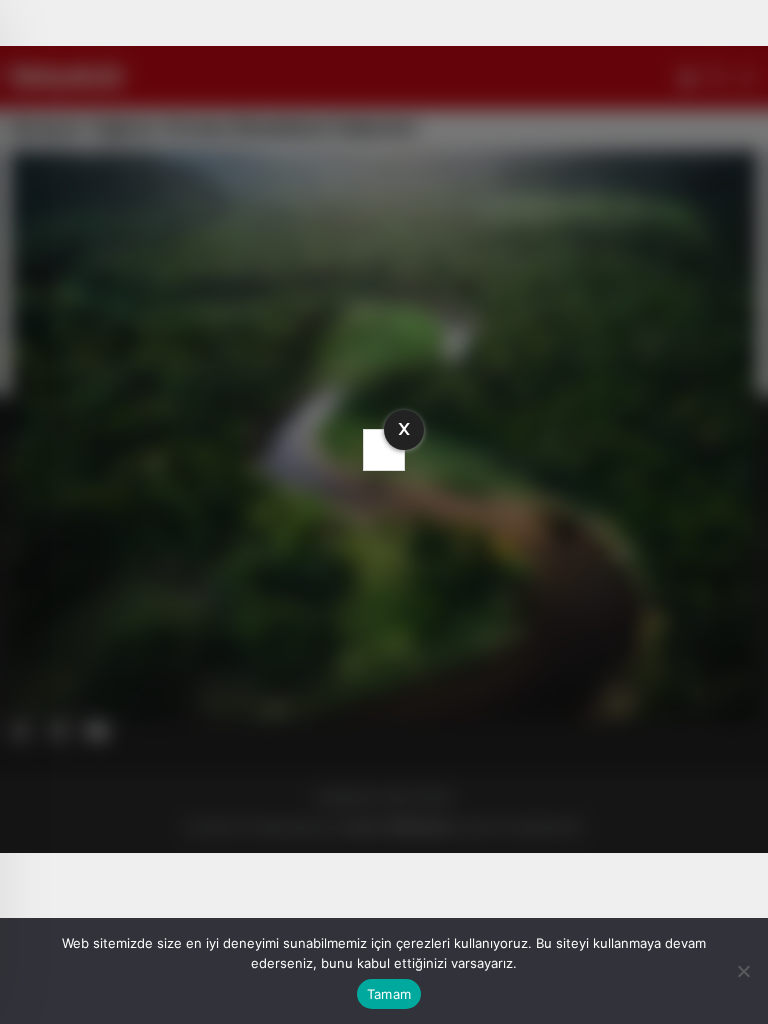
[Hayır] (743, 971)
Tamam (389, 994)
